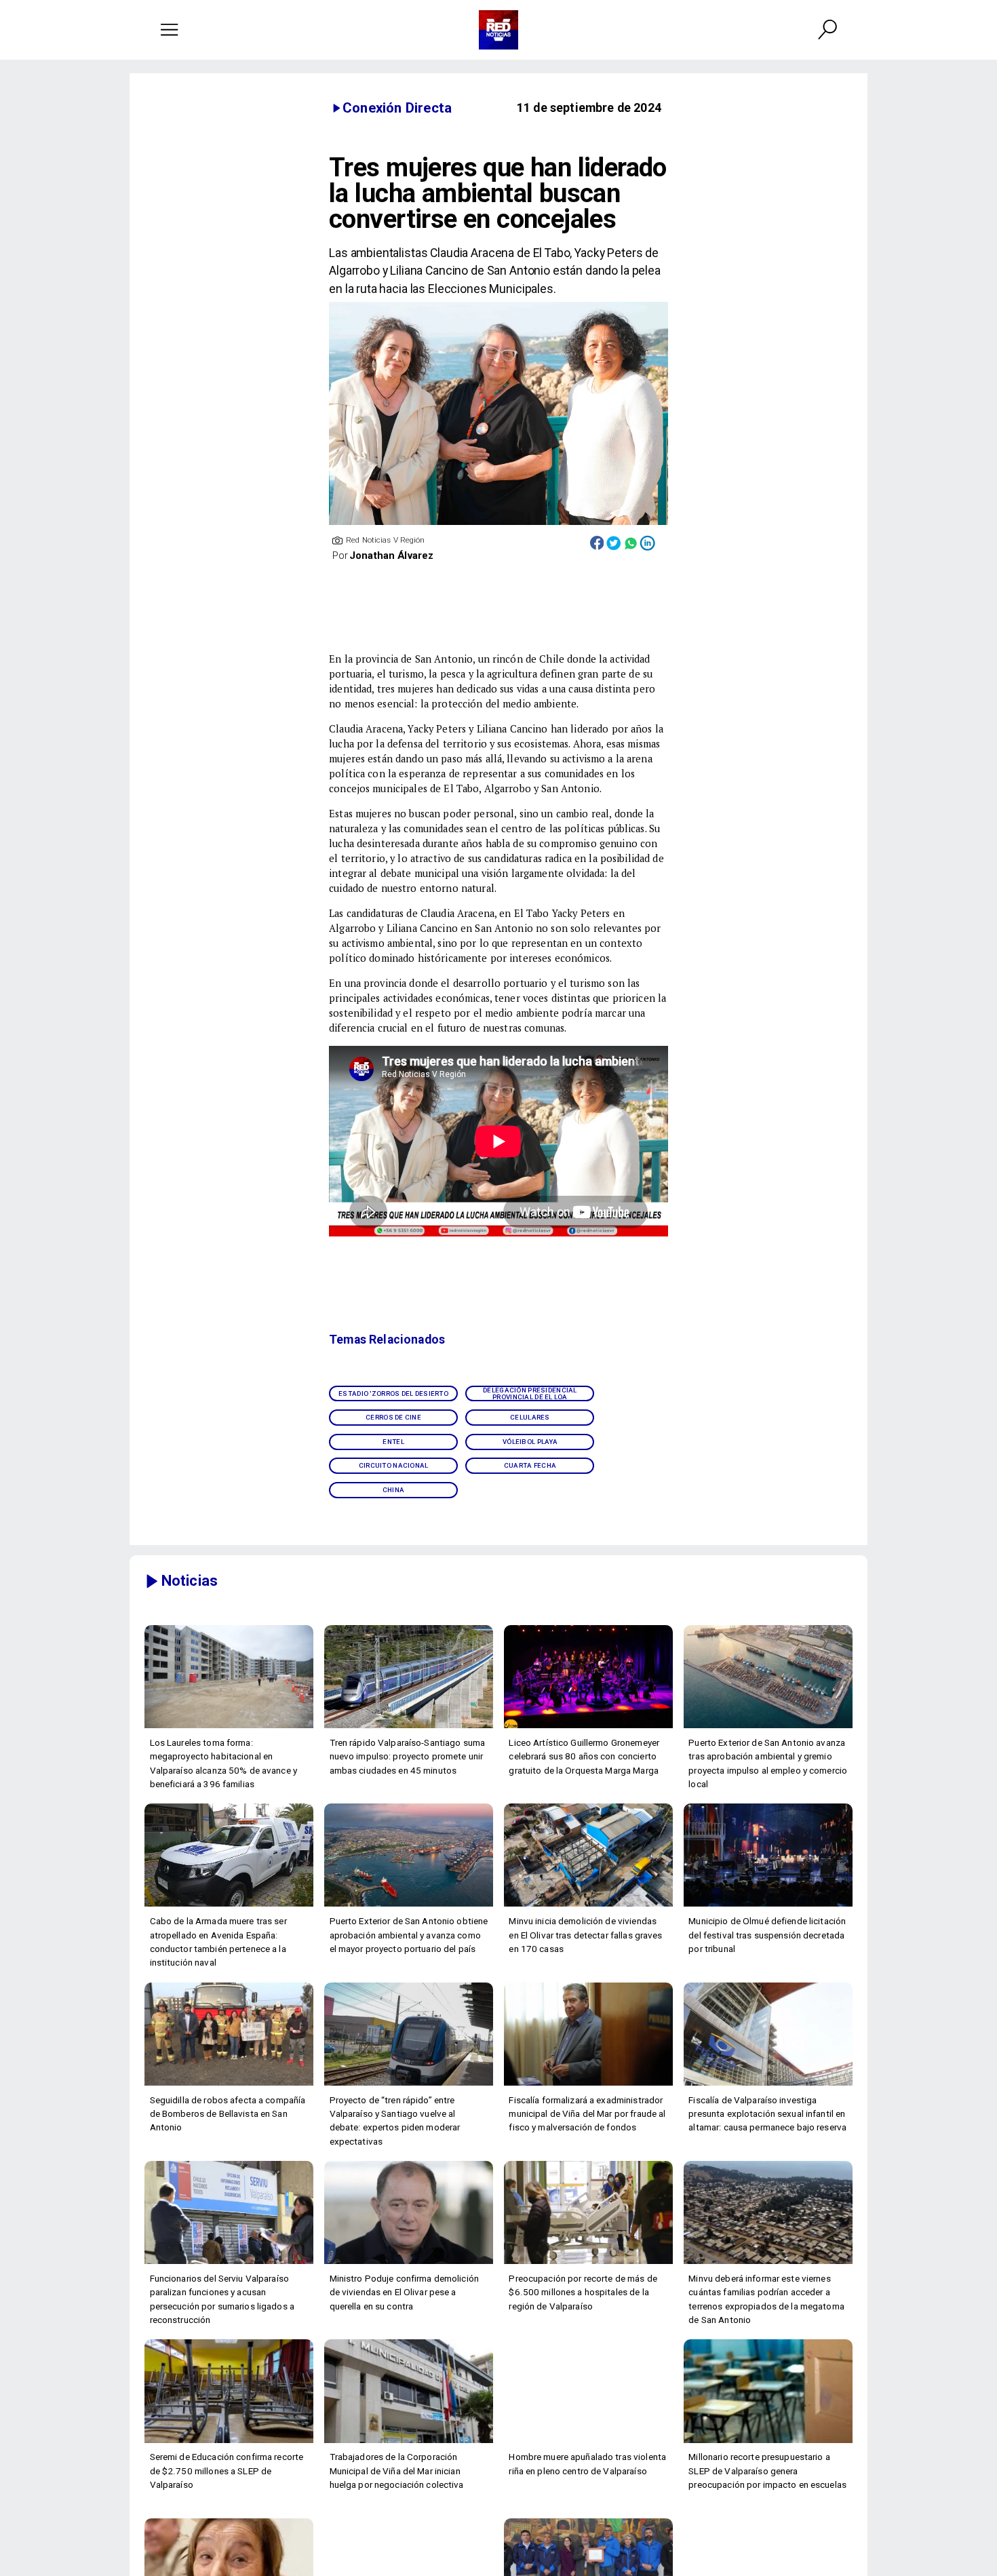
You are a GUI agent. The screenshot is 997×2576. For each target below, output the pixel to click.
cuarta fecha (530, 1465)
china (393, 1490)
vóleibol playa (530, 1442)
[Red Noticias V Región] (170, 30)
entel (393, 1442)
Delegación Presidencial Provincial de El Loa (530, 1393)
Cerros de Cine (393, 1417)
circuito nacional (394, 1465)
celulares (530, 1417)
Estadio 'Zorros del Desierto (393, 1393)
